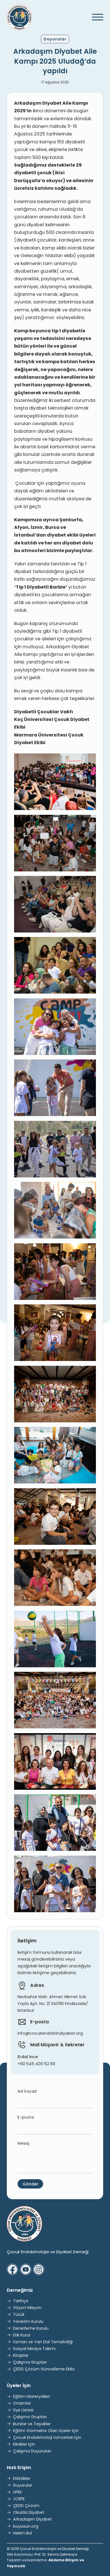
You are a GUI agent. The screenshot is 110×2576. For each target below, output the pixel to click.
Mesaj (23, 2143)
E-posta (26, 2117)
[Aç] (95, 17)
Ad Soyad (27, 2091)
